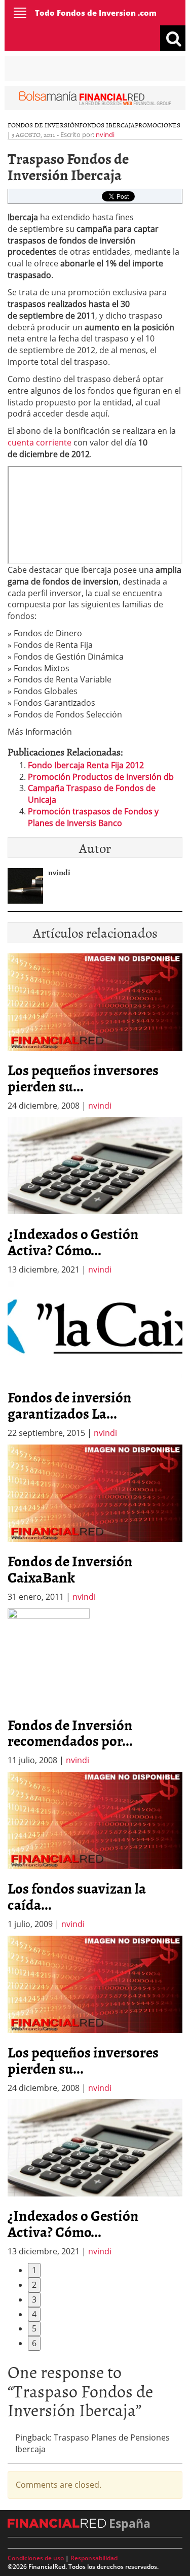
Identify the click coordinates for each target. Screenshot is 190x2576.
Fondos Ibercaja (107, 125)
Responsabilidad (94, 2558)
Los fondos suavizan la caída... (77, 1896)
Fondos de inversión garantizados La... (70, 1405)
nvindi (105, 134)
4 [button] (34, 2314)
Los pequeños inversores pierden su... (83, 1078)
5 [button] (34, 2328)
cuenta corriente (41, 442)
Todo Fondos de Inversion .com (96, 13)
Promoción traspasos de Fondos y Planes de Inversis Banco (93, 817)
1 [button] (34, 2270)
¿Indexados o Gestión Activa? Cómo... (73, 1242)
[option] (95, 1196)
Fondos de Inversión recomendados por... (70, 1733)
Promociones (158, 125)
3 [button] (34, 2299)
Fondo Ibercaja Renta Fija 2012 (86, 765)
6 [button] (34, 2343)
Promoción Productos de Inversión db (101, 777)
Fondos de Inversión (43, 125)
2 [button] (34, 2285)
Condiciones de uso (36, 2558)
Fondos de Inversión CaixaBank (70, 1569)
